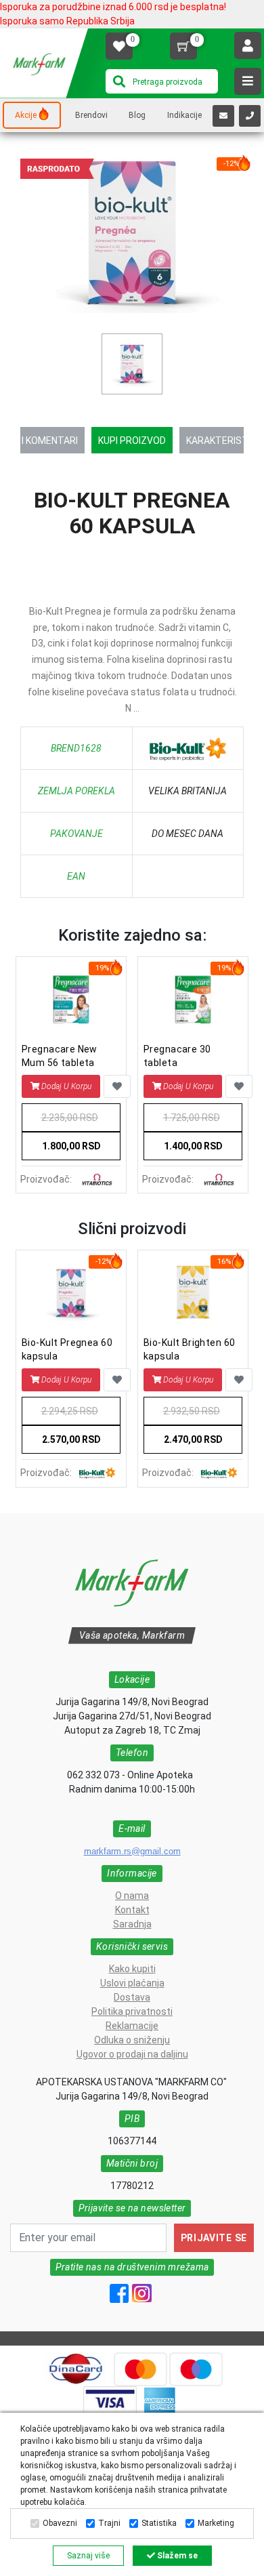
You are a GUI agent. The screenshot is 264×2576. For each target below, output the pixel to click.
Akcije (26, 115)
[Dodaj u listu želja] (117, 1086)
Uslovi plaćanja (132, 1983)
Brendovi (91, 115)
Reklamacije (132, 2026)
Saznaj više (88, 2556)
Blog (137, 115)
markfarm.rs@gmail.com (132, 1851)
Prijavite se (214, 2238)
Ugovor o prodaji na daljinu (132, 2054)
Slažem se (176, 2556)
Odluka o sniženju (132, 2040)
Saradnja (132, 1924)
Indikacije (184, 115)
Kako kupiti (132, 1969)
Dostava (132, 1997)
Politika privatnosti (132, 2011)
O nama (132, 1896)
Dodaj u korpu (66, 1086)
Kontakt (132, 1910)
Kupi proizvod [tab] (132, 441)
